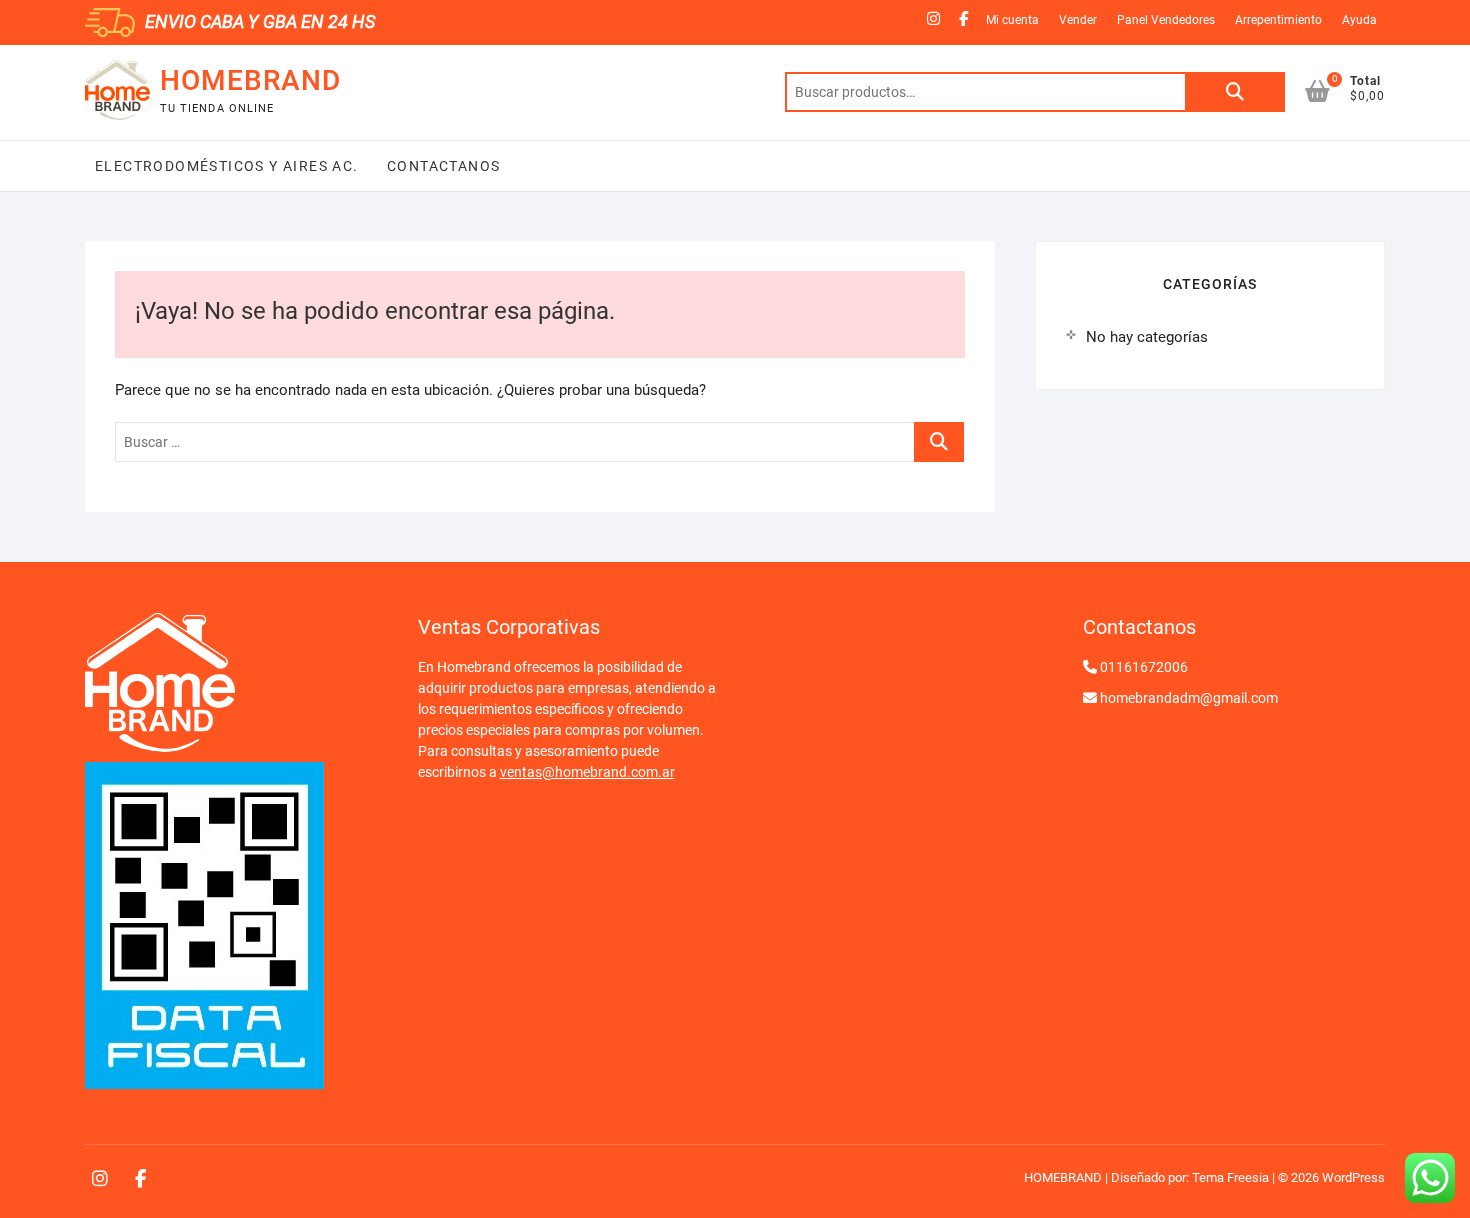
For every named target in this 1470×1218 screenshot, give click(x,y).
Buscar (1235, 92)
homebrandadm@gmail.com (1189, 698)
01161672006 (1144, 667)
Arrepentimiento (1278, 20)
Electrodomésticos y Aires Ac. (227, 166)
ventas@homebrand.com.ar (587, 772)
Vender (1078, 20)
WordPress (1353, 1177)
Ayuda (1359, 20)
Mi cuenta (1012, 20)
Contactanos (442, 166)
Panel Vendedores (1166, 20)
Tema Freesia (1230, 1177)
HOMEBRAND (250, 80)
